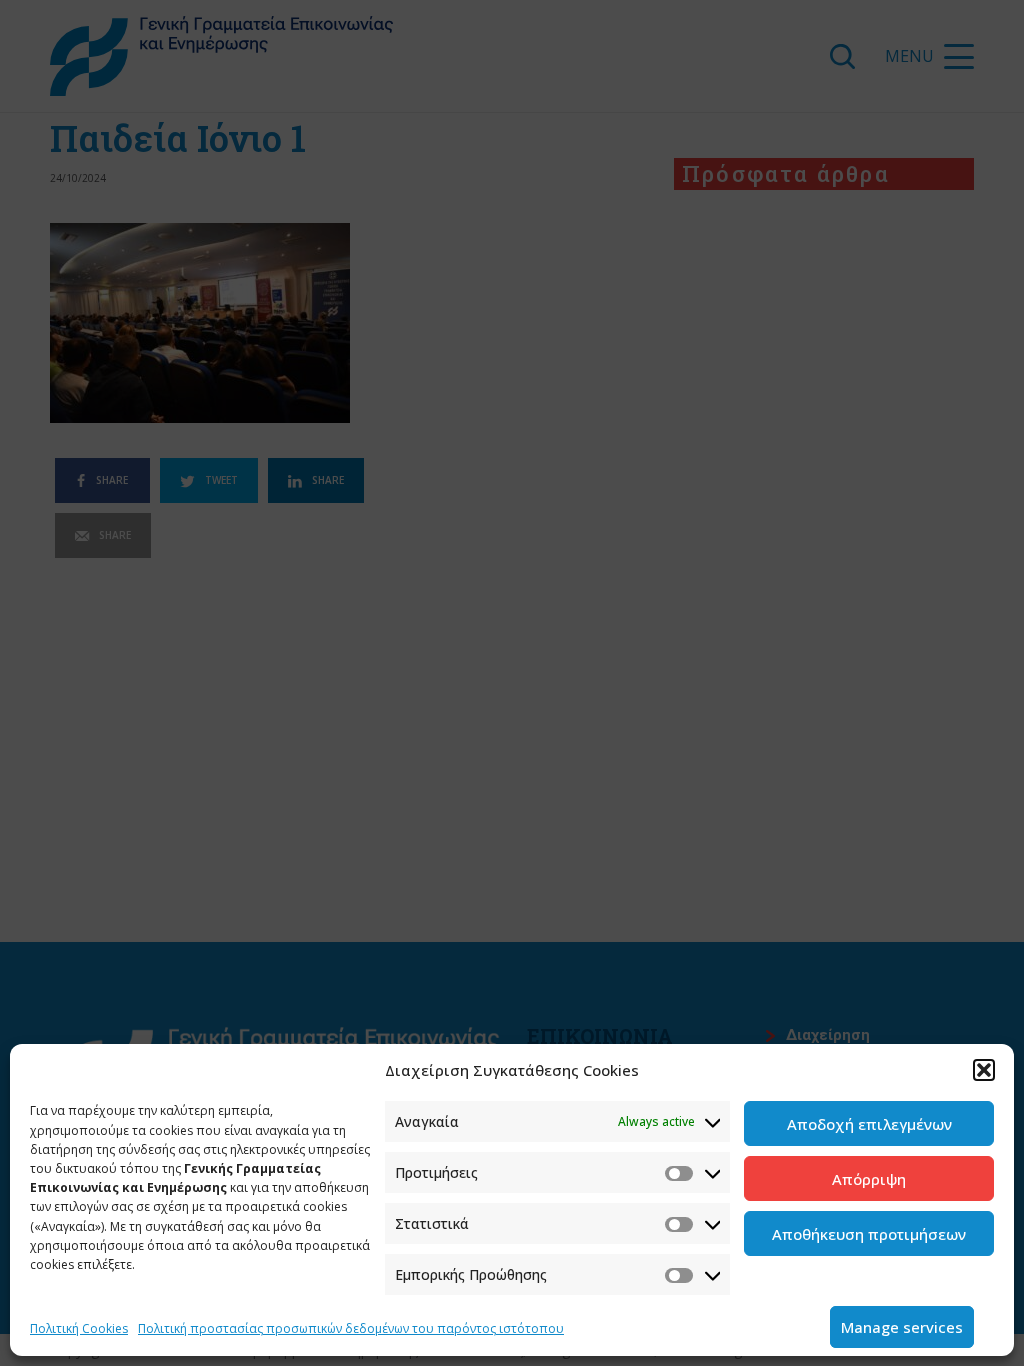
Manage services (902, 1327)
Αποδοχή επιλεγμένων (869, 1124)
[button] (984, 1070)
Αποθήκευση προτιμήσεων (869, 1234)
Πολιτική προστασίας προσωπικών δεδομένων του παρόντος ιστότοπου (351, 1328)
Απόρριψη (869, 1179)
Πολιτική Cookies (79, 1328)
